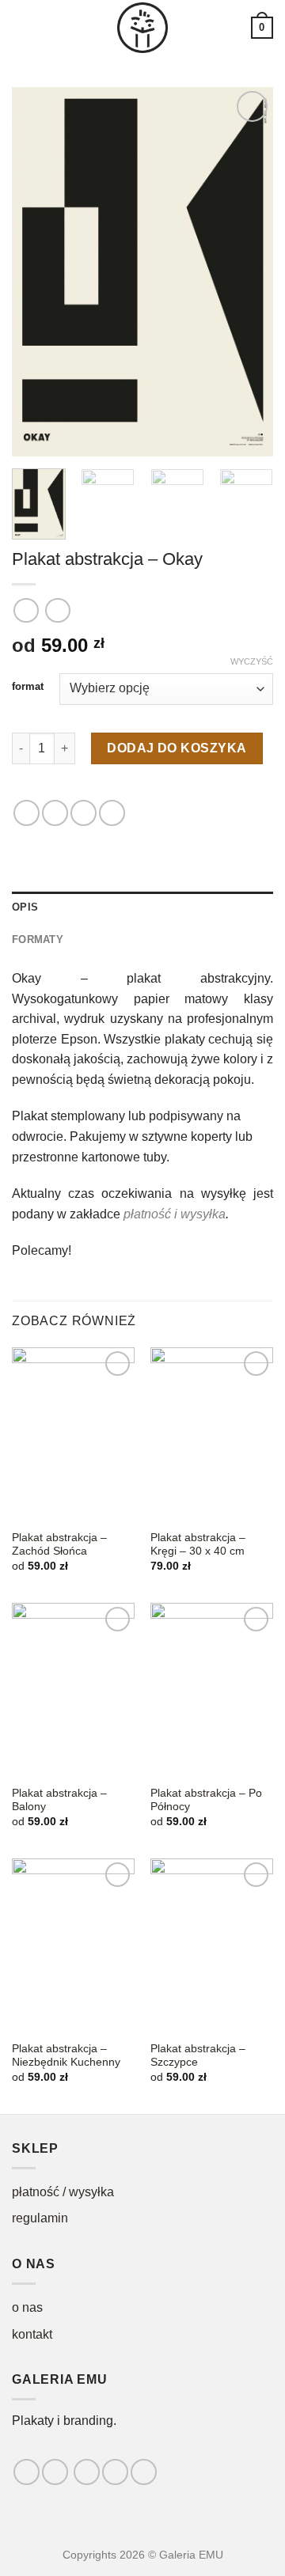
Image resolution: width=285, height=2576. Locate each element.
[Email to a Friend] (84, 813)
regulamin (40, 2218)
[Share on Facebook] (27, 813)
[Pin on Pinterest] (112, 813)
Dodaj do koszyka (177, 748)
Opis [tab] (25, 907)
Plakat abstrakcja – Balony (59, 1800)
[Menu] (21, 27)
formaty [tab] (38, 939)
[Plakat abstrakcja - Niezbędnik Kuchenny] (73, 1945)
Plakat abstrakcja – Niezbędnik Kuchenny (66, 2056)
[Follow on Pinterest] (144, 2472)
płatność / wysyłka (63, 2192)
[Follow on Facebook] (27, 2472)
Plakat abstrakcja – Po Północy (206, 1800)
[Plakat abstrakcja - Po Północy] (212, 1690)
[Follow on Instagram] (55, 2472)
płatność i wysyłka (175, 1214)
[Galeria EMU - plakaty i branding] (142, 28)
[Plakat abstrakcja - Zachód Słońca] (73, 1434)
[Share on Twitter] (55, 813)
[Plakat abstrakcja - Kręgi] (212, 1434)
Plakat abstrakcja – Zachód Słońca (59, 1545)
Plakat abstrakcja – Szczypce (198, 2056)
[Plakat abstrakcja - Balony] (73, 1690)
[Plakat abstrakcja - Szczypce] (212, 1945)
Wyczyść (252, 661)
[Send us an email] (115, 2472)
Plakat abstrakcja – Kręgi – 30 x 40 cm (198, 1545)
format (28, 687)
